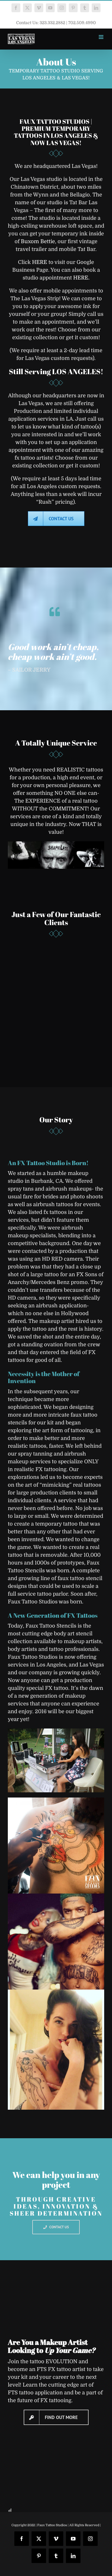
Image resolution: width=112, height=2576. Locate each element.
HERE (40, 262)
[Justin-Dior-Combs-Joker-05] (56, 1896)
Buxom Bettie (38, 241)
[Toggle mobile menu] (101, 37)
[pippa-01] (56, 1992)
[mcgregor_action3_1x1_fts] (56, 1800)
